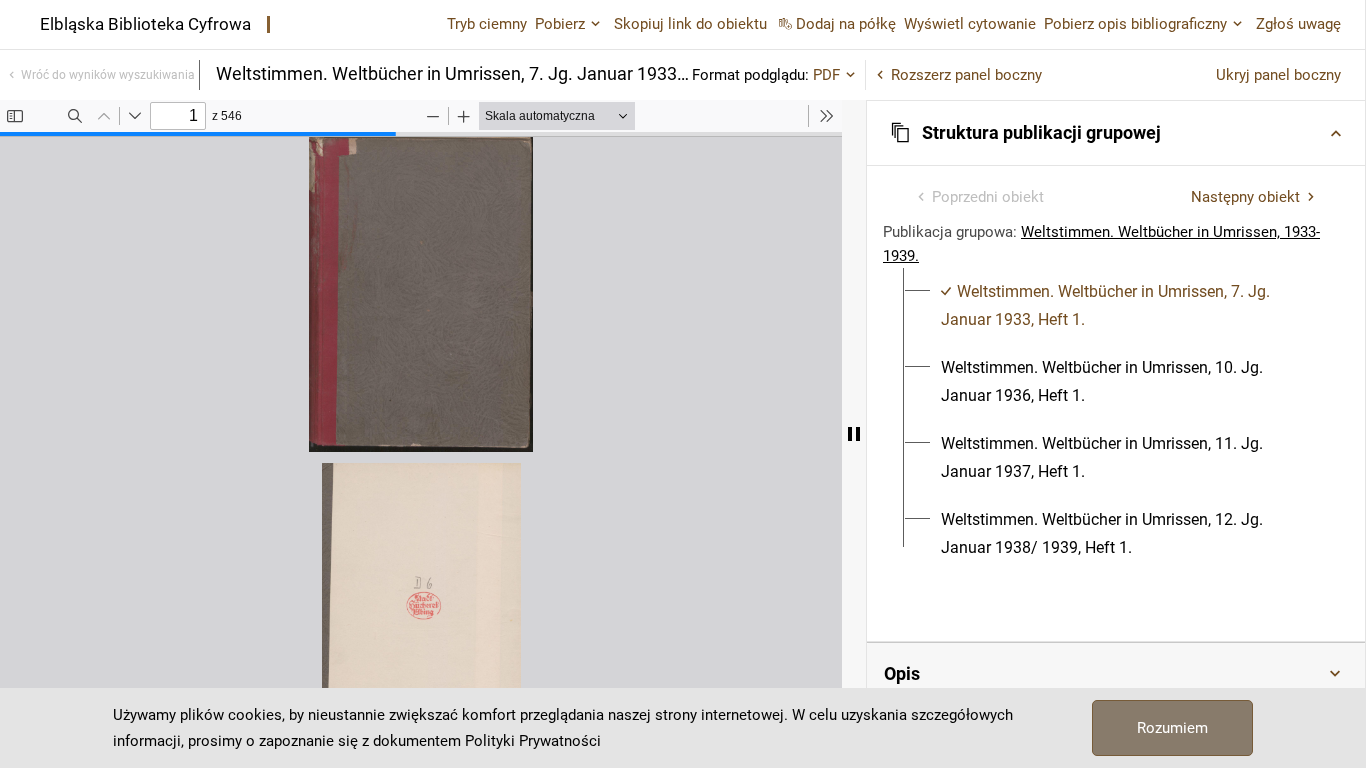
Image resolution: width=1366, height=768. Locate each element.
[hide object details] (854, 434)
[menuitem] (1127, 306)
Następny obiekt (1245, 197)
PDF (826, 75)
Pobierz (560, 24)
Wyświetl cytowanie (970, 24)
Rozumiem (1172, 728)
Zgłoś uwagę (1298, 24)
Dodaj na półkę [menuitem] (846, 24)
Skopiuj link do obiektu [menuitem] (690, 24)
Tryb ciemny (487, 24)
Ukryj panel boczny (1278, 75)
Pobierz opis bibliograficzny (1135, 24)
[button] (1116, 133)
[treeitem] (1116, 306)
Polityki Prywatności (533, 741)
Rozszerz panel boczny (966, 75)
